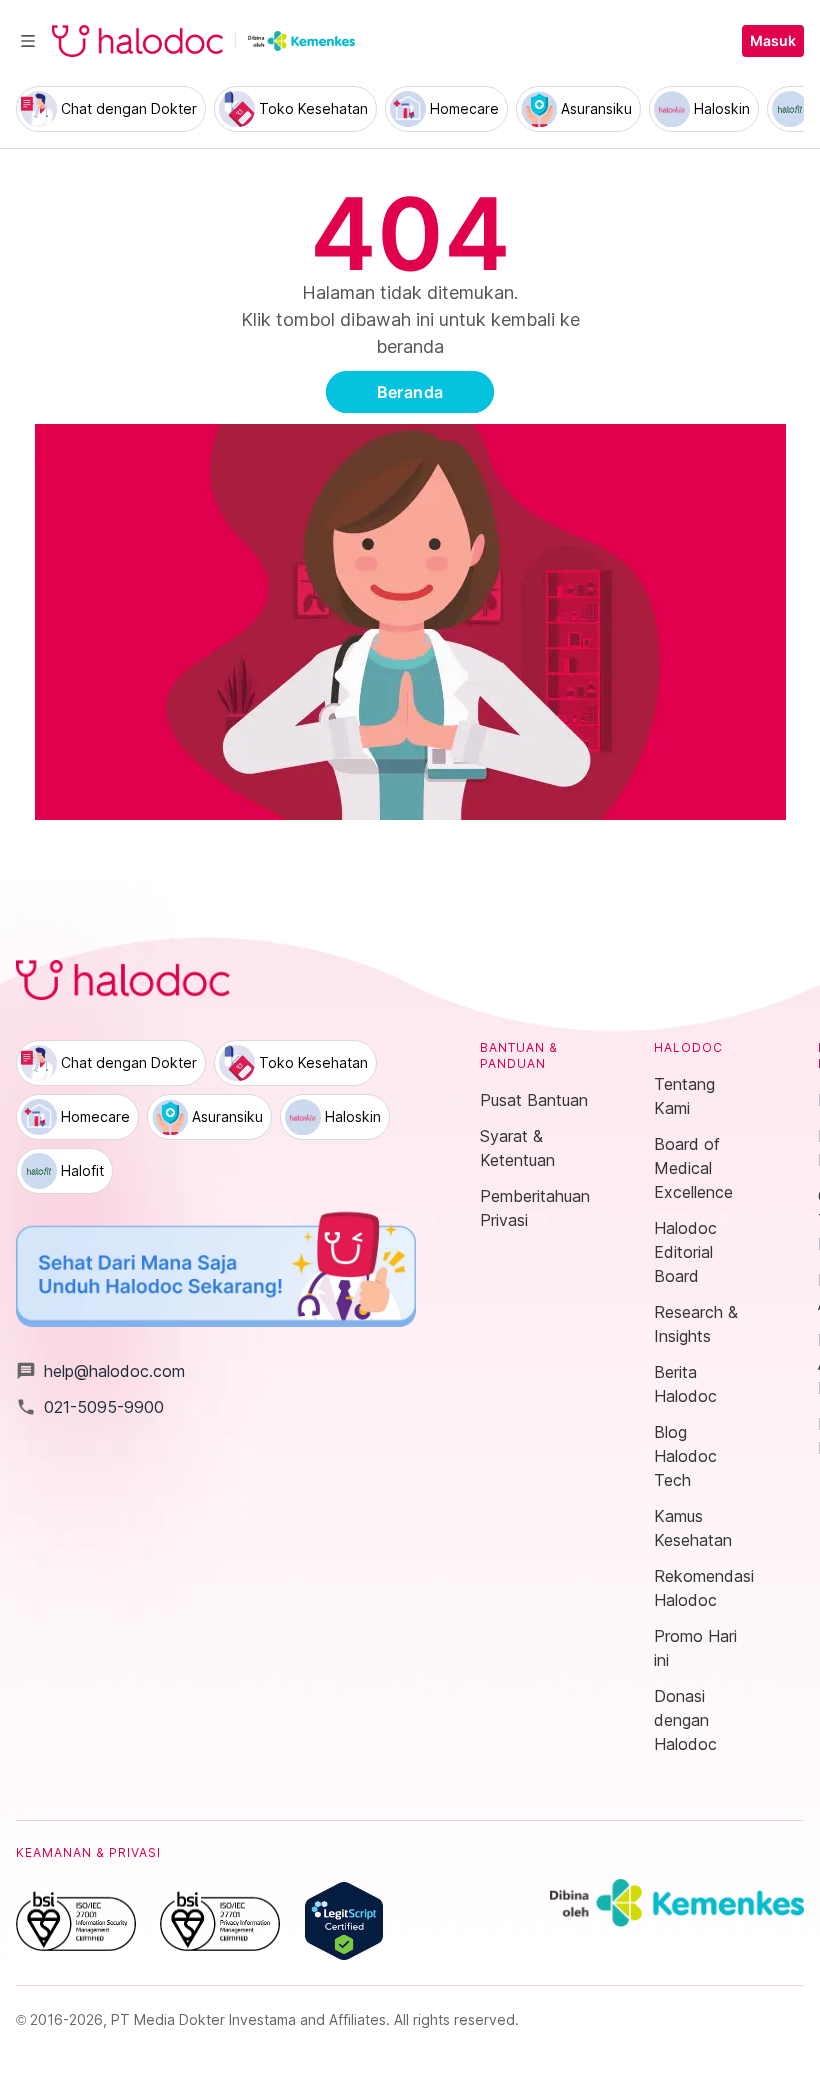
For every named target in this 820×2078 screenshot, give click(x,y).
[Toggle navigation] (28, 41)
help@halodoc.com (100, 1371)
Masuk (773, 41)
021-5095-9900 (90, 1407)
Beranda (410, 392)
